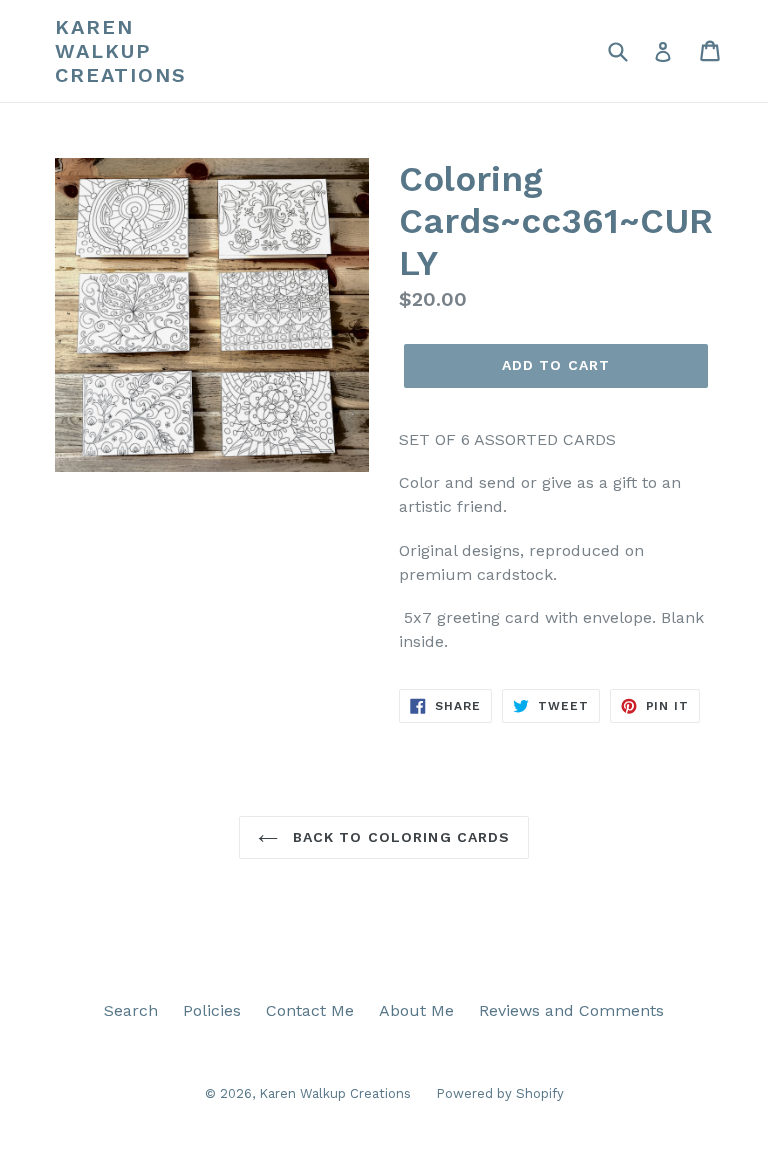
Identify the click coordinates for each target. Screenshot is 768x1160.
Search (131, 1010)
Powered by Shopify (500, 1093)
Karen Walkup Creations (121, 51)
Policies (212, 1010)
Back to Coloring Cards (399, 837)
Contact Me (310, 1010)
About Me (416, 1010)
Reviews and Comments (571, 1010)
